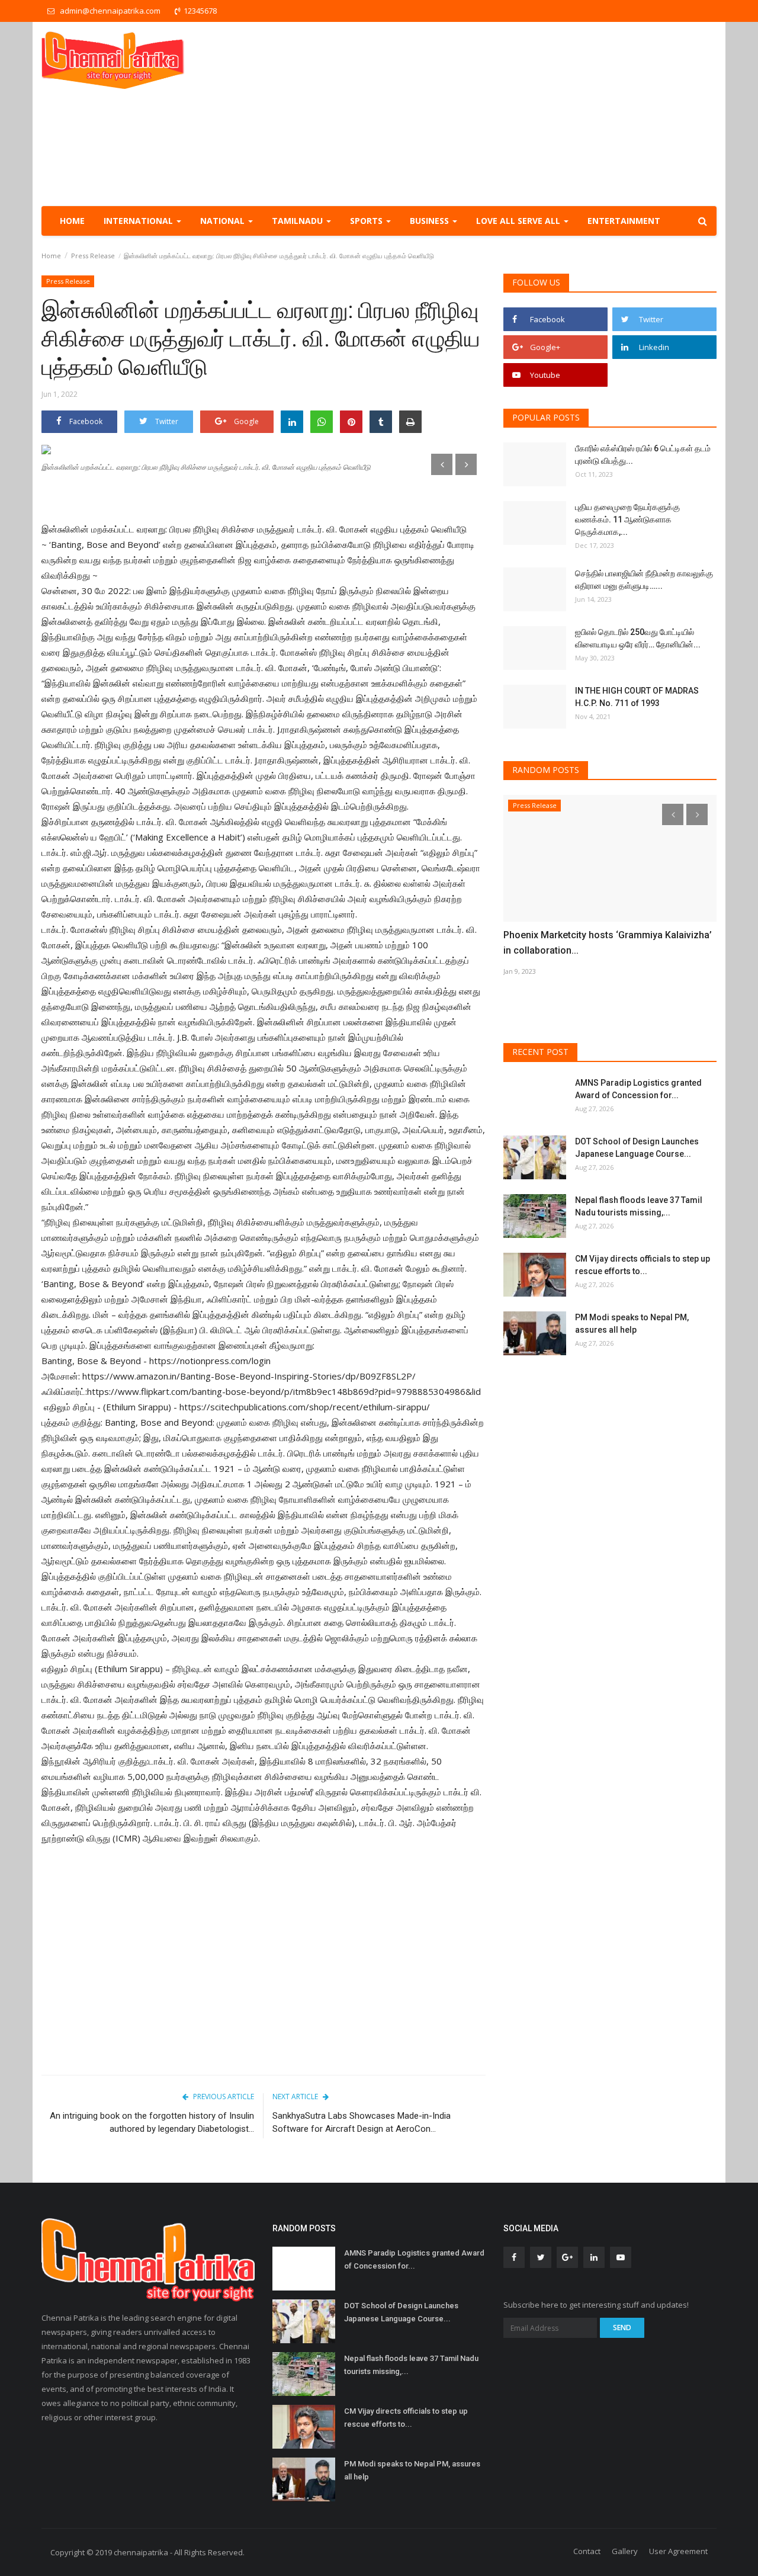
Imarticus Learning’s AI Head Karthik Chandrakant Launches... (591, 943)
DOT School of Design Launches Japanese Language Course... (637, 1148)
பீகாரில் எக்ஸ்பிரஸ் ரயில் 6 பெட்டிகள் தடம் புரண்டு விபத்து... (643, 455)
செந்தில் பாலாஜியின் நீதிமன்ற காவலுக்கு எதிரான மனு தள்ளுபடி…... (644, 580)
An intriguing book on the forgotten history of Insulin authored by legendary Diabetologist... (152, 2122)
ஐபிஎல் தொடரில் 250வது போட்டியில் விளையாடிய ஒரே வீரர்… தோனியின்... (638, 638)
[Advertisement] (501, 114)
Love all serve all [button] (519, 221)
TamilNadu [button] (298, 221)
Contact (587, 2551)
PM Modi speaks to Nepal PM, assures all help (632, 1324)
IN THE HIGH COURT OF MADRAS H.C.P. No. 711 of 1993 (637, 697)
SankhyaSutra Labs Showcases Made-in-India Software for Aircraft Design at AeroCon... (362, 2122)
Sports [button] (367, 221)
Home (72, 221)
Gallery (625, 2551)
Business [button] (431, 221)
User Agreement (678, 2551)
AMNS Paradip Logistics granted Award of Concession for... (638, 1089)
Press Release (93, 256)
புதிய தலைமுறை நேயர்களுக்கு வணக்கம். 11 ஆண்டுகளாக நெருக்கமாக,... (627, 519)
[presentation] (442, 464)
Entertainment (624, 221)
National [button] (224, 221)
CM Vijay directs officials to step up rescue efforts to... (643, 1265)
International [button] (139, 221)
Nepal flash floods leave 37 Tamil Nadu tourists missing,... (639, 1206)
